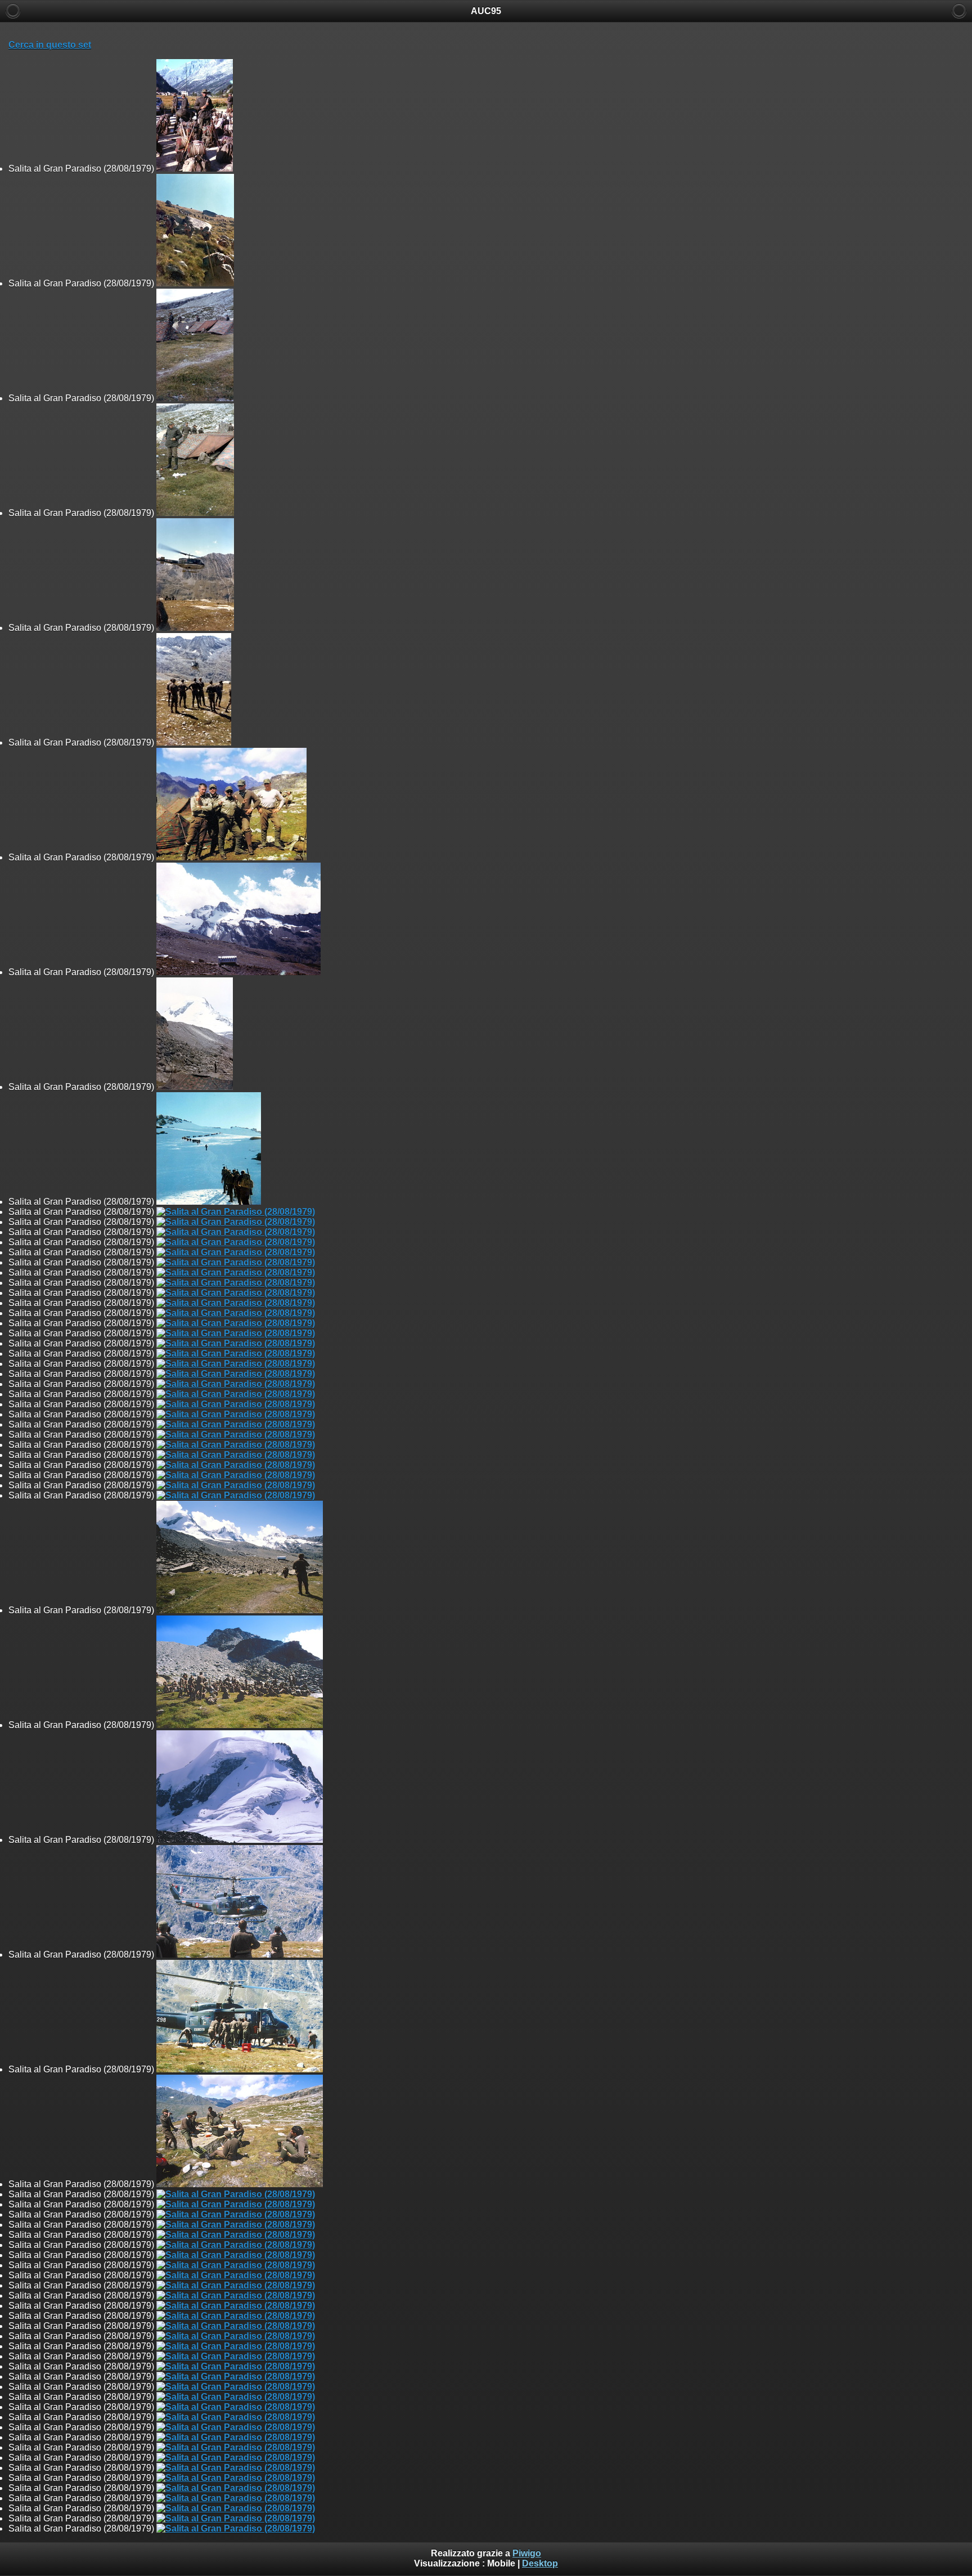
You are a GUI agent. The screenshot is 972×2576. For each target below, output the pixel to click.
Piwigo (527, 2553)
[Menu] (959, 11)
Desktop (540, 2563)
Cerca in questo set (50, 45)
